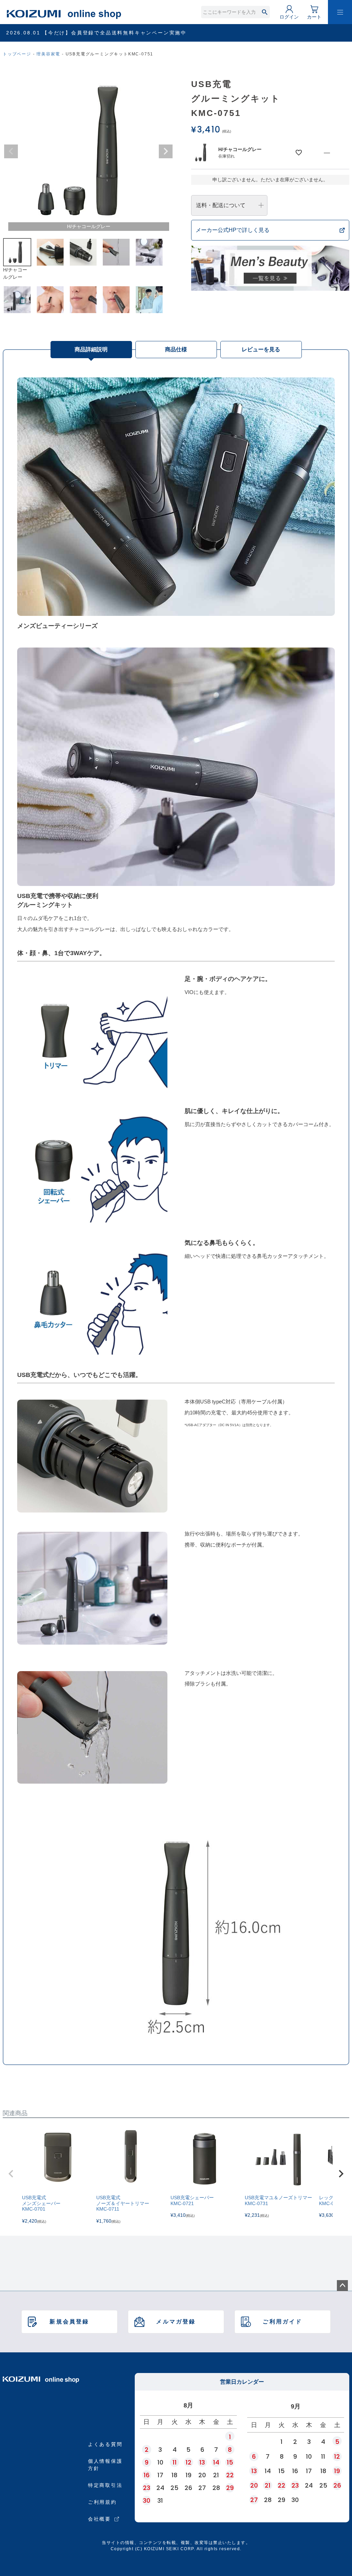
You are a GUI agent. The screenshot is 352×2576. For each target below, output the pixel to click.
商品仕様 (176, 349)
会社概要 (100, 2519)
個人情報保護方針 (105, 2465)
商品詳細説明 (91, 349)
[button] (11, 2174)
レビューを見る (261, 349)
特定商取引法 (105, 2485)
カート (314, 17)
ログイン (289, 17)
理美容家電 (48, 54)
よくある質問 (105, 2444)
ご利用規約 (102, 2502)
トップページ (17, 54)
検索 (265, 12)
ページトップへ (342, 2286)
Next (166, 151)
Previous (11, 151)
